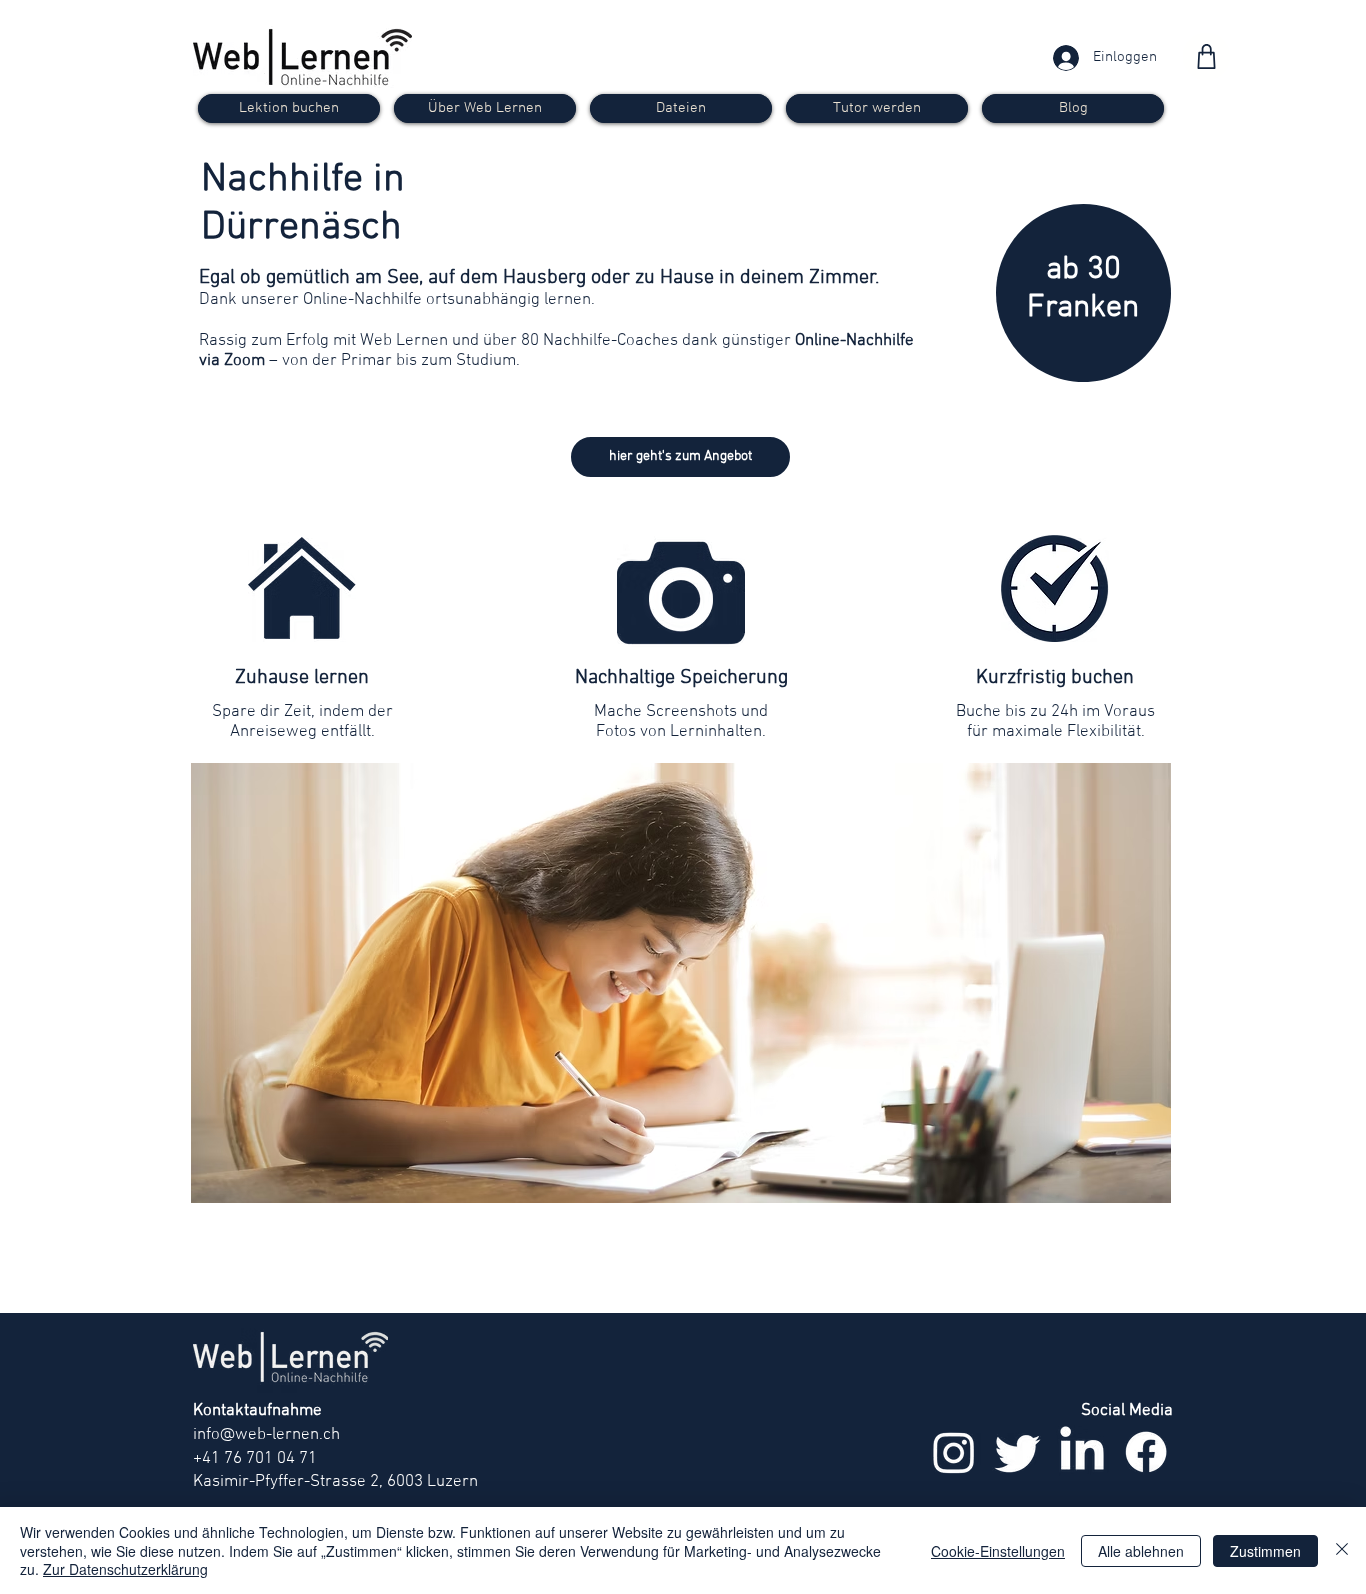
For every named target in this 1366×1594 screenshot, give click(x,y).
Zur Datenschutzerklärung (125, 1569)
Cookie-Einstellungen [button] (998, 1551)
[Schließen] (1342, 1550)
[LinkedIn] (1082, 1452)
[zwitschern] (1018, 1452)
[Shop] (1206, 56)
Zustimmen (1265, 1551)
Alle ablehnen (1141, 1551)
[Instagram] (954, 1452)
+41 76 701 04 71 (255, 1459)
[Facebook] (1146, 1452)
